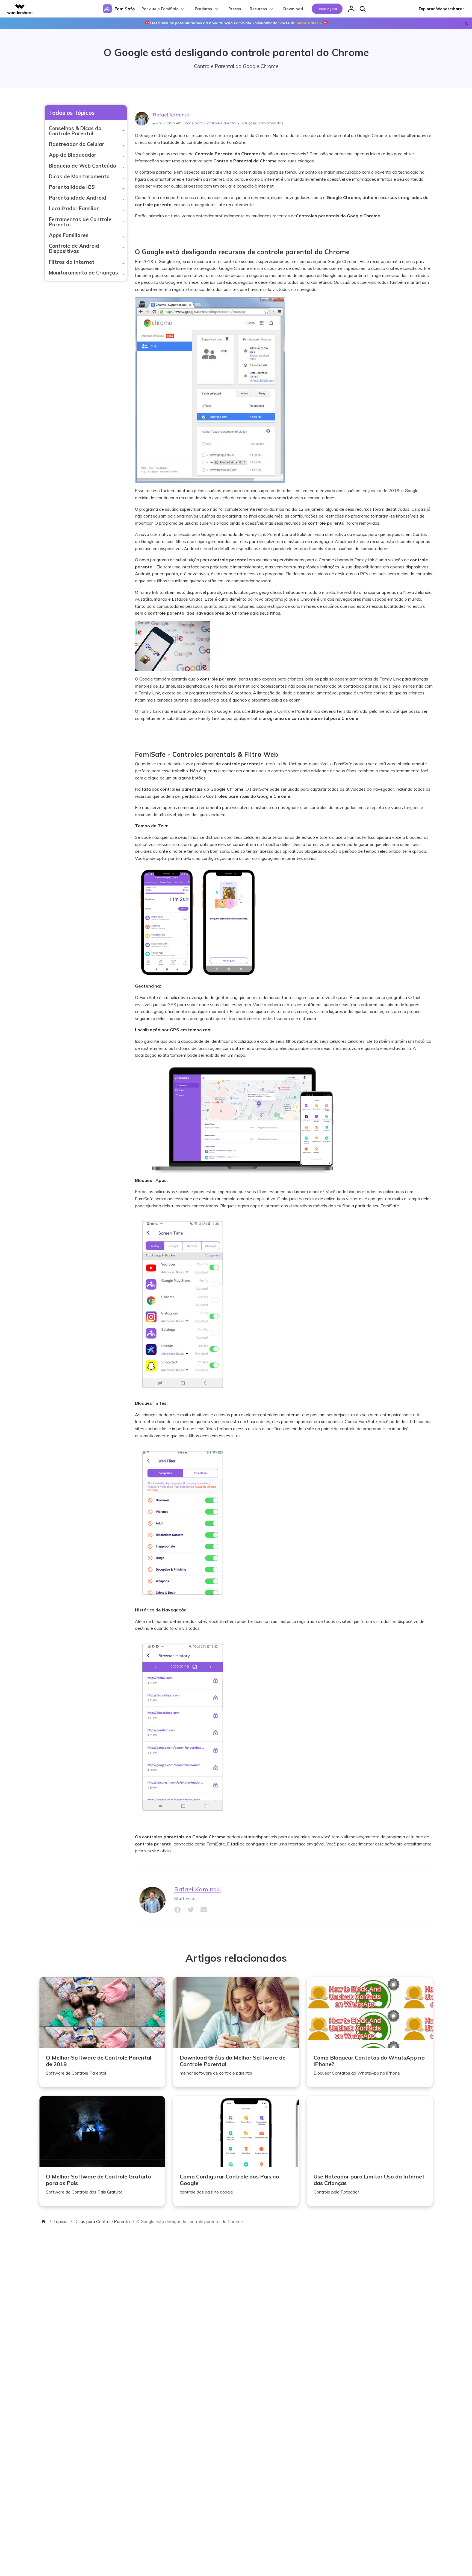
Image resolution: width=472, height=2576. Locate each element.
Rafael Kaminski (172, 115)
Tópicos (61, 2221)
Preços (235, 9)
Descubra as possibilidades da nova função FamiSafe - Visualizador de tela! (236, 23)
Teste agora (327, 9)
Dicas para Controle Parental (210, 123)
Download (293, 9)
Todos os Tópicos (72, 113)
